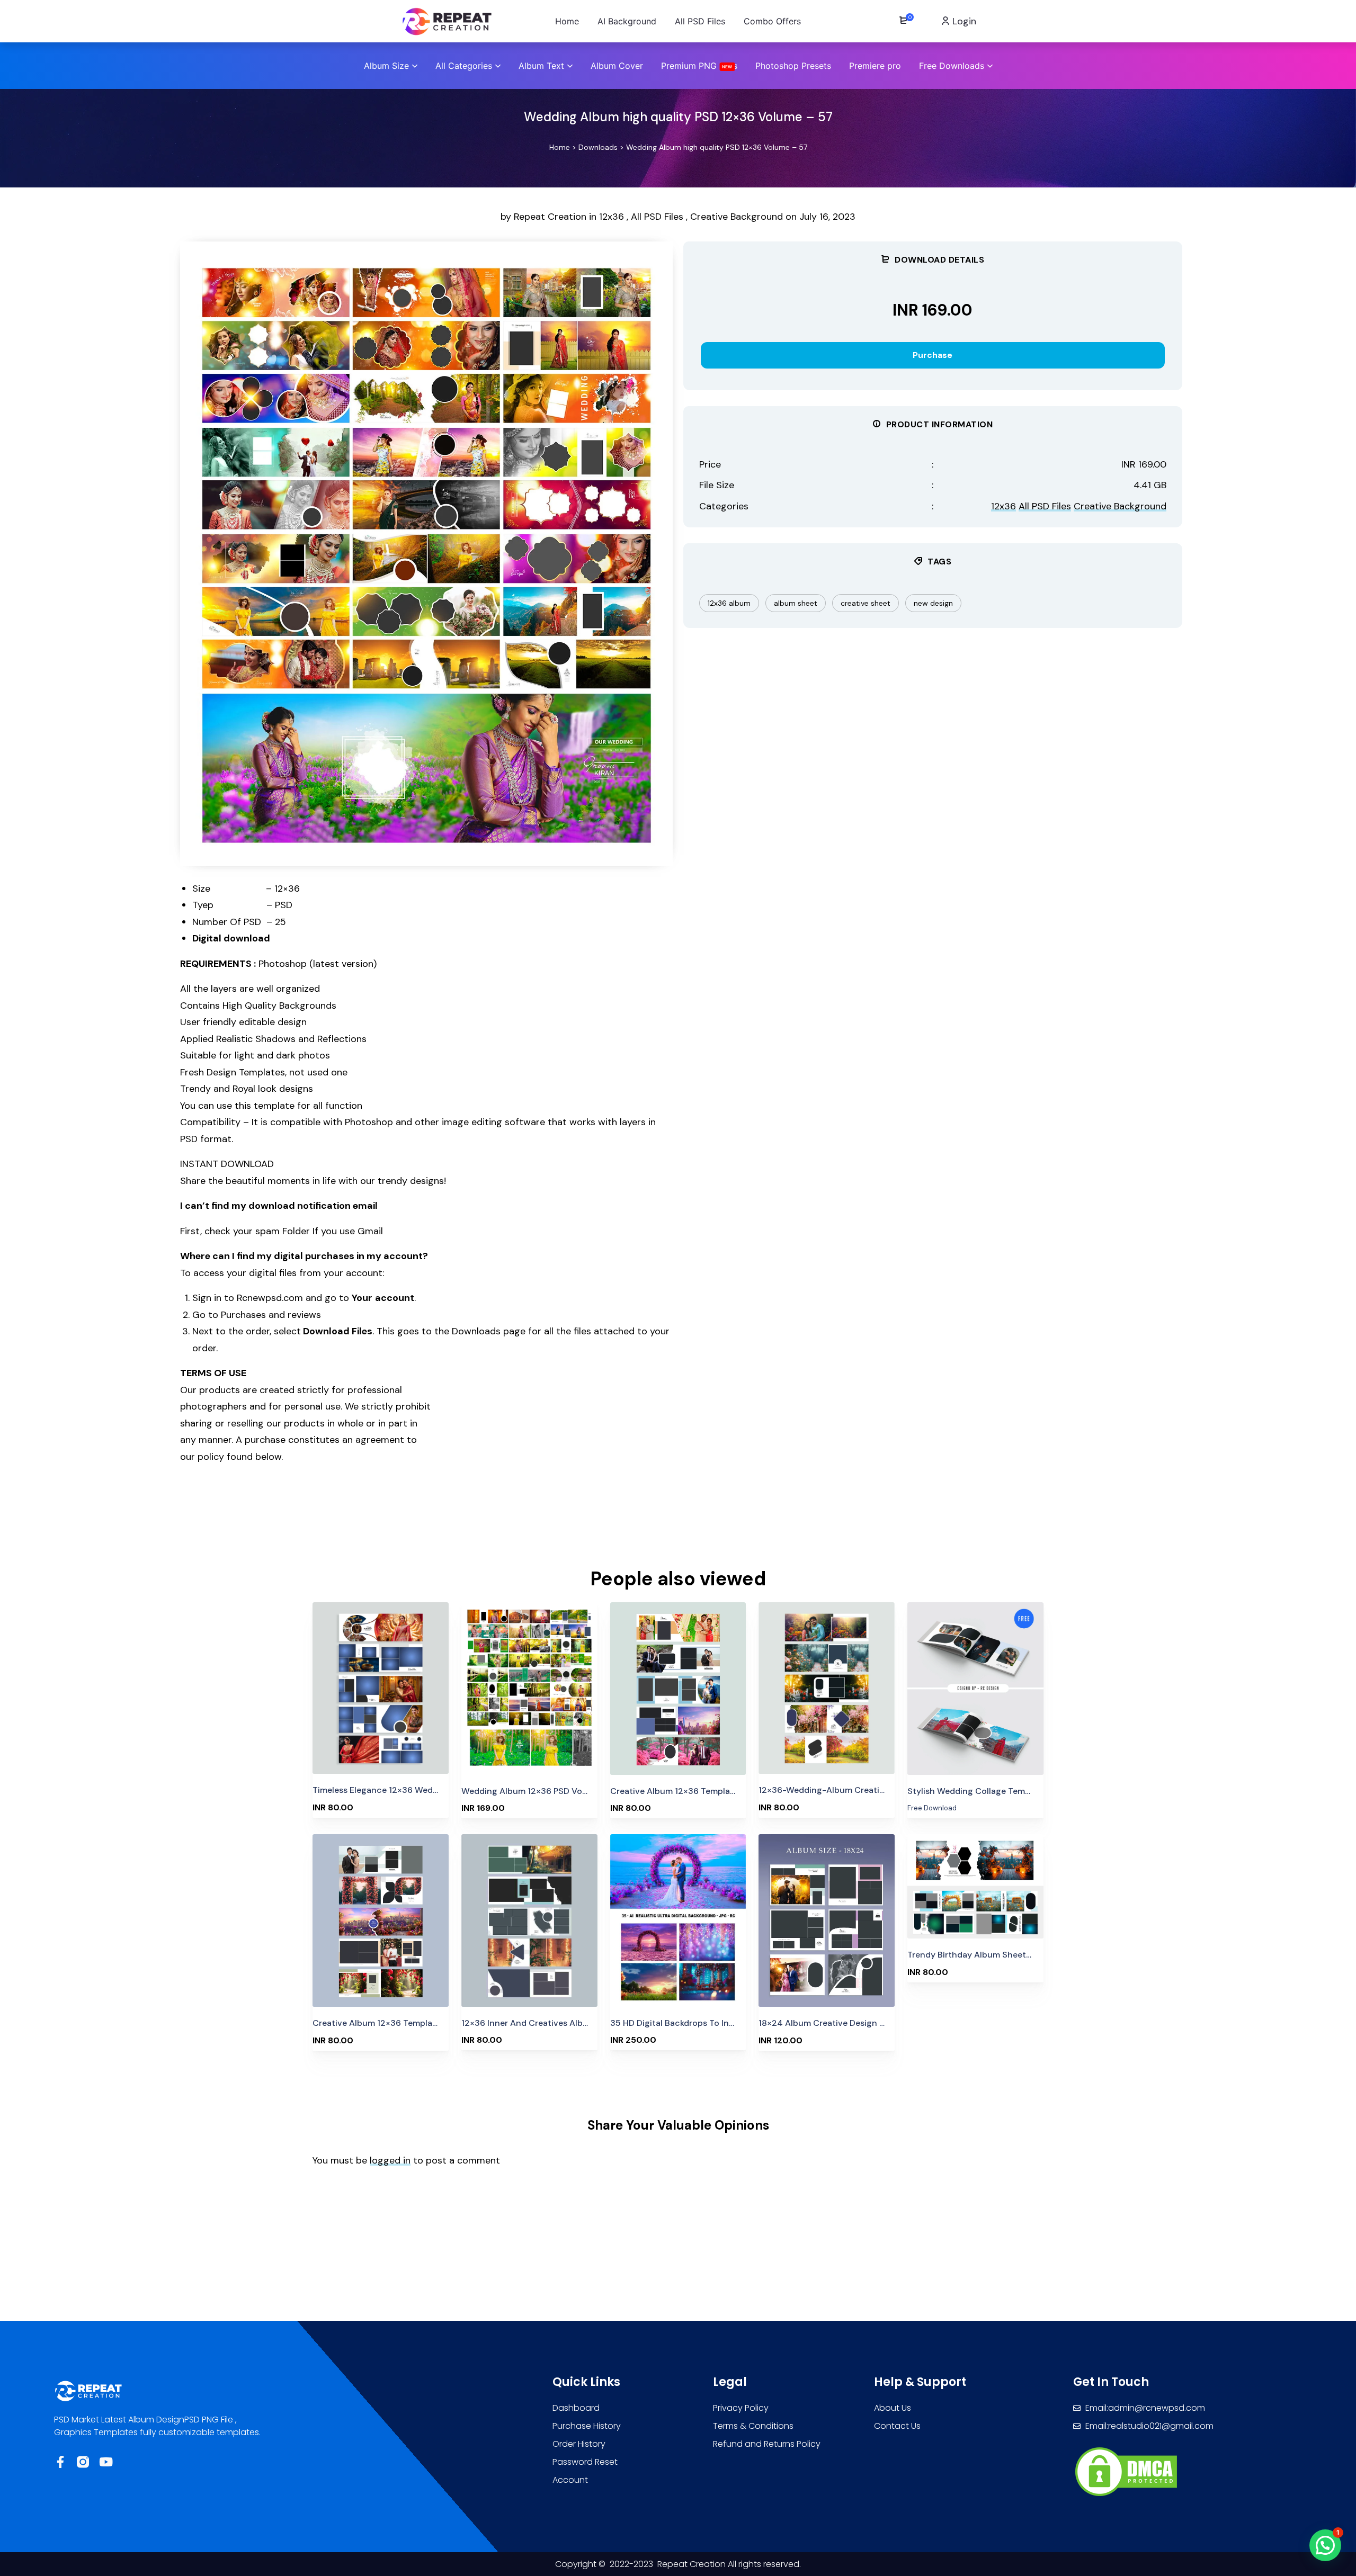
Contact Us (897, 2426)
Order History (579, 2444)
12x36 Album (729, 603)
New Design (933, 603)
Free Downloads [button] (952, 66)
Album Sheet (796, 603)
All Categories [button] (464, 66)
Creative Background (737, 217)
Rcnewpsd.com (269, 1298)
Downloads (598, 147)
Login (963, 21)
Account (570, 2480)
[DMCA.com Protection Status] (1126, 2471)
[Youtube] (106, 2462)
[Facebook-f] (60, 2462)
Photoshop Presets (793, 66)
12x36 (612, 217)
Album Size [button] (386, 66)
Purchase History (587, 2426)
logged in (390, 2160)
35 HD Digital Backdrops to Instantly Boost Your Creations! (729, 2023)
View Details (381, 1685)
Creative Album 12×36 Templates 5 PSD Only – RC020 (719, 1791)
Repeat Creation (551, 217)
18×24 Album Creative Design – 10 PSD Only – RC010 (865, 2023)
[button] (1325, 2545)
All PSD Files (657, 217)
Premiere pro (875, 66)
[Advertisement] (577, 1521)
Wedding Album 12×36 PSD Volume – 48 (542, 1791)
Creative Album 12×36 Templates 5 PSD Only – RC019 (420, 2023)
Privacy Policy (741, 2408)
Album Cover (617, 66)
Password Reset (585, 2462)
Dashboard (576, 2408)
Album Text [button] (541, 66)
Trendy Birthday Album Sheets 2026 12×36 (994, 1955)
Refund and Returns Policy (767, 2444)
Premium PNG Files (699, 66)
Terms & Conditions (753, 2426)
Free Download (976, 1666)
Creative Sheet (866, 603)
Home (560, 147)
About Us (893, 2408)
